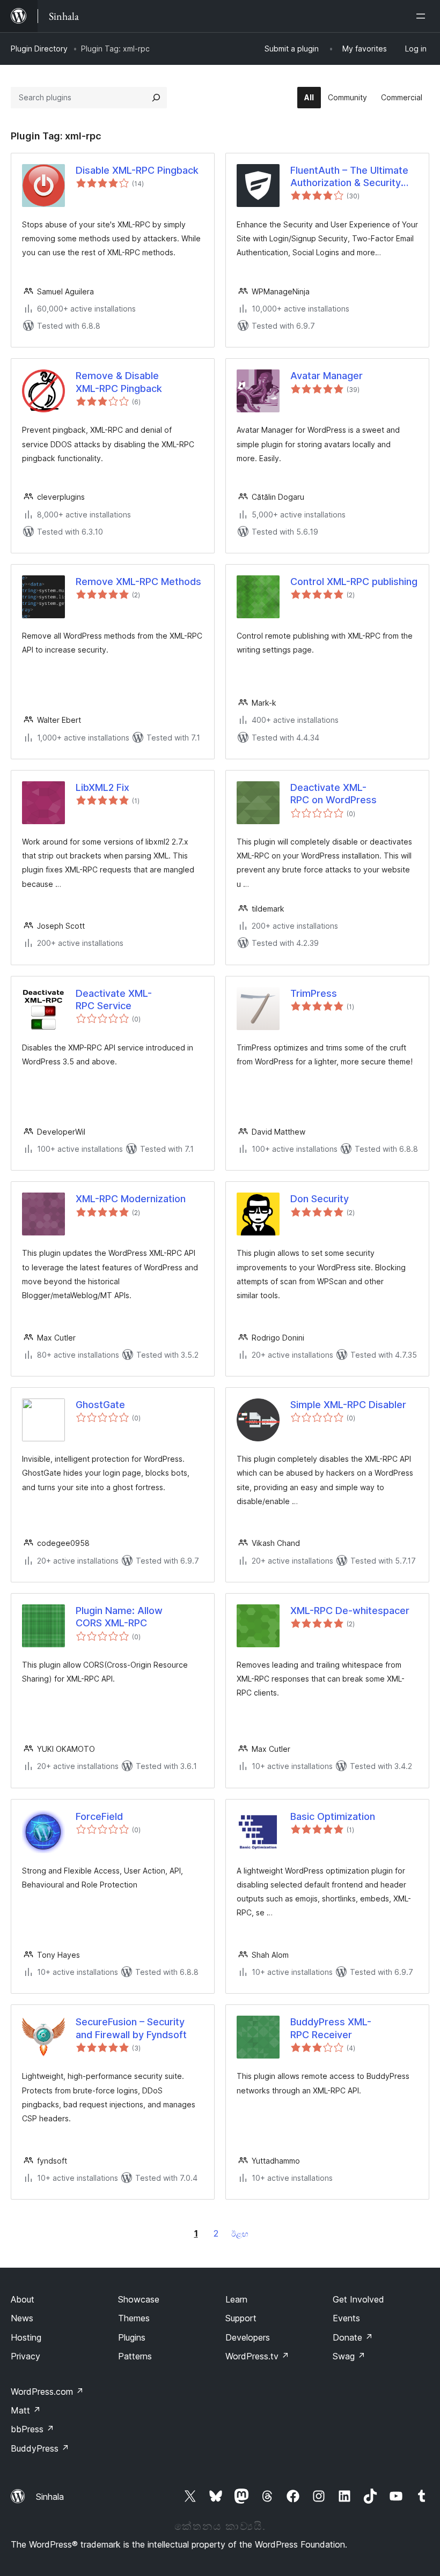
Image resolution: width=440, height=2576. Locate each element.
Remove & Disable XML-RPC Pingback (119, 382)
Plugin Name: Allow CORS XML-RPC (119, 1617)
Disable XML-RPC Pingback (137, 170)
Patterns (135, 2356)
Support (241, 2318)
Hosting (26, 2337)
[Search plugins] (156, 98)
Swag (349, 2356)
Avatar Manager (327, 376)
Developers (248, 2337)
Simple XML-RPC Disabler (348, 1405)
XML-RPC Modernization (131, 1199)
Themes (134, 2318)
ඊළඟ (240, 2234)
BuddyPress (40, 2448)
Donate (353, 2337)
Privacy (25, 2356)
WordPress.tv (257, 2356)
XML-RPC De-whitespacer (350, 1611)
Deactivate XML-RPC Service (114, 1000)
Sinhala (50, 2497)
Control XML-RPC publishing (354, 582)
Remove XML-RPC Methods (138, 582)
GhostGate (100, 1405)
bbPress (32, 2429)
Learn (236, 2299)
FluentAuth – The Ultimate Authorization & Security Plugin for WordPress (349, 177)
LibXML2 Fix (102, 787)
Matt (26, 2410)
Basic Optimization (333, 1816)
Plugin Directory (39, 49)
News (22, 2318)
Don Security (320, 1199)
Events (346, 2318)
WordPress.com (47, 2392)
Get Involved (358, 2299)
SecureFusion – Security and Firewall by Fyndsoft (131, 2028)
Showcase (139, 2299)
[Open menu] (423, 16)
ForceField (99, 1816)
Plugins (132, 2337)
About (23, 2299)
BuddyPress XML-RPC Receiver (331, 2028)
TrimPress (314, 993)
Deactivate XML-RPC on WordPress (333, 794)
